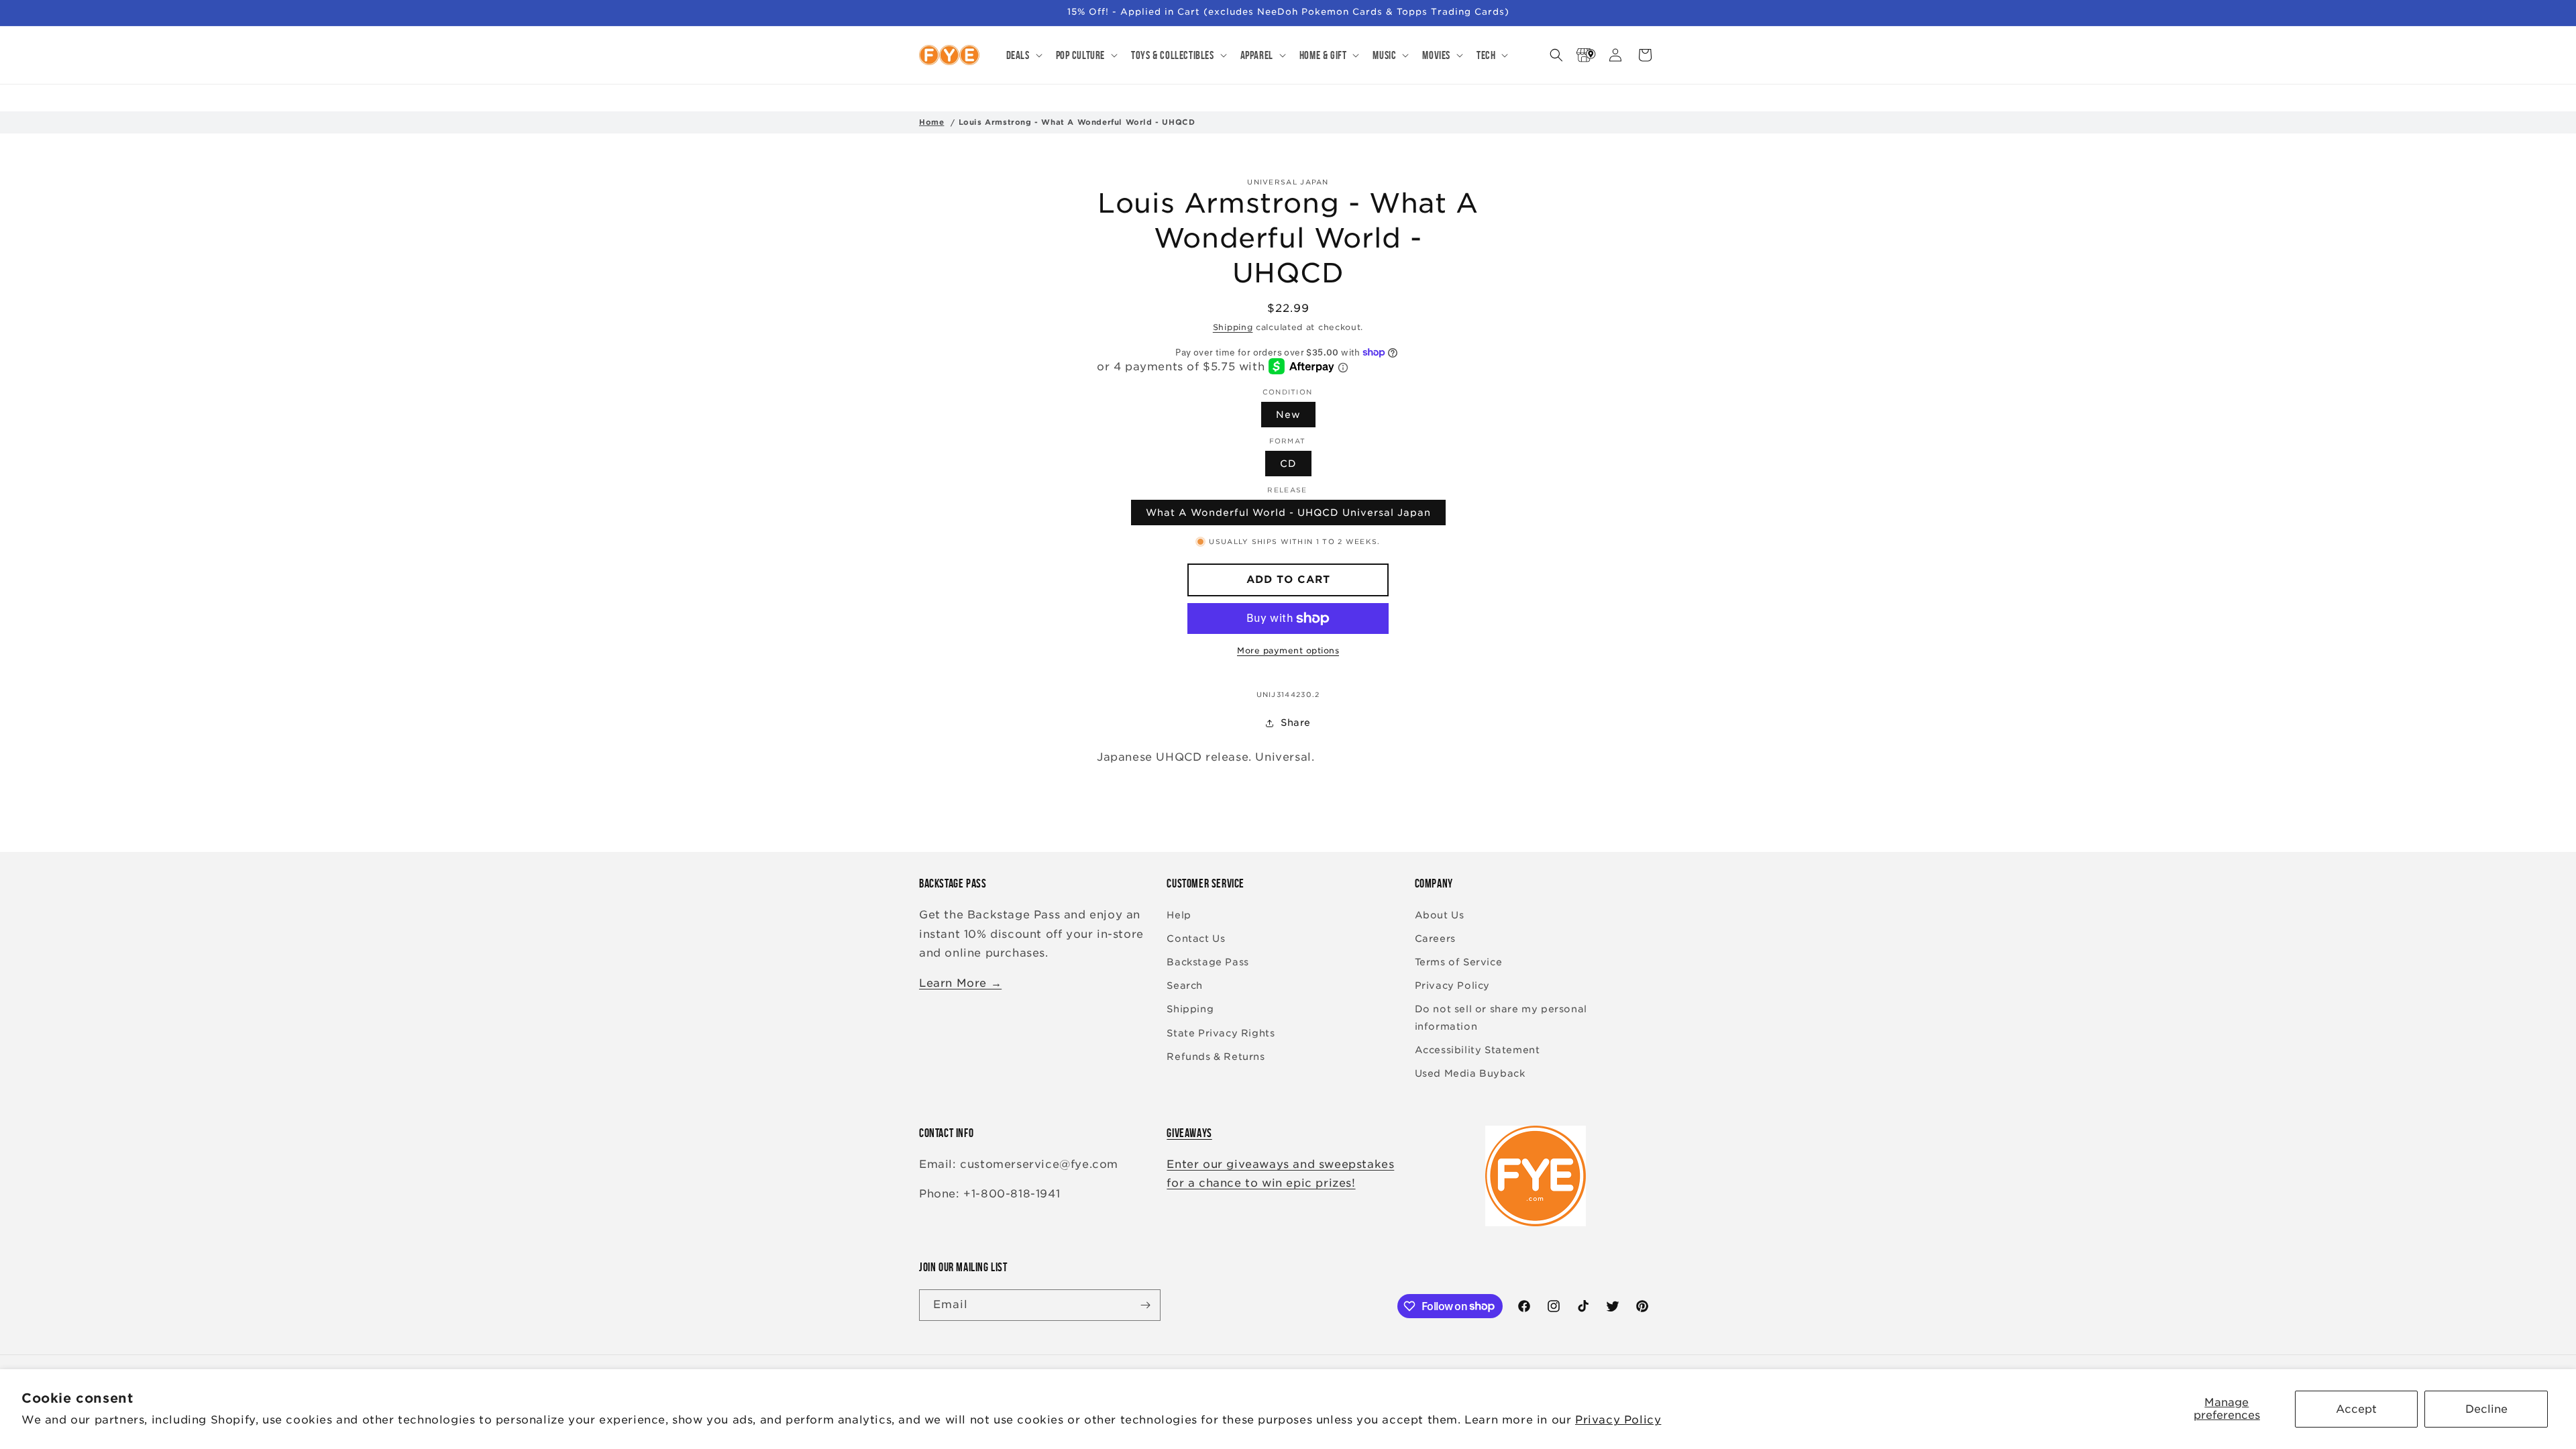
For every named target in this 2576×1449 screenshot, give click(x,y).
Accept (2356, 1409)
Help (1179, 915)
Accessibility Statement (1478, 1050)
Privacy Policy (1618, 1420)
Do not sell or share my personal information (1501, 1017)
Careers (1435, 938)
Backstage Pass (1207, 962)
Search (1185, 985)
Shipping (1233, 327)
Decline (2486, 1409)
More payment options (1288, 650)
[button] (1023, 55)
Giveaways (1189, 1133)
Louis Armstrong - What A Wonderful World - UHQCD (1077, 122)
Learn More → (960, 983)
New (1288, 415)
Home (931, 122)
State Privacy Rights (1221, 1033)
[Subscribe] (1145, 1305)
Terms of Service (1459, 962)
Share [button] (1296, 722)
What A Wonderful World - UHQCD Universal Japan (1288, 513)
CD (1288, 464)
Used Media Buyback (1470, 1073)
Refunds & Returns (1216, 1057)
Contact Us (1196, 938)
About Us (1440, 915)
